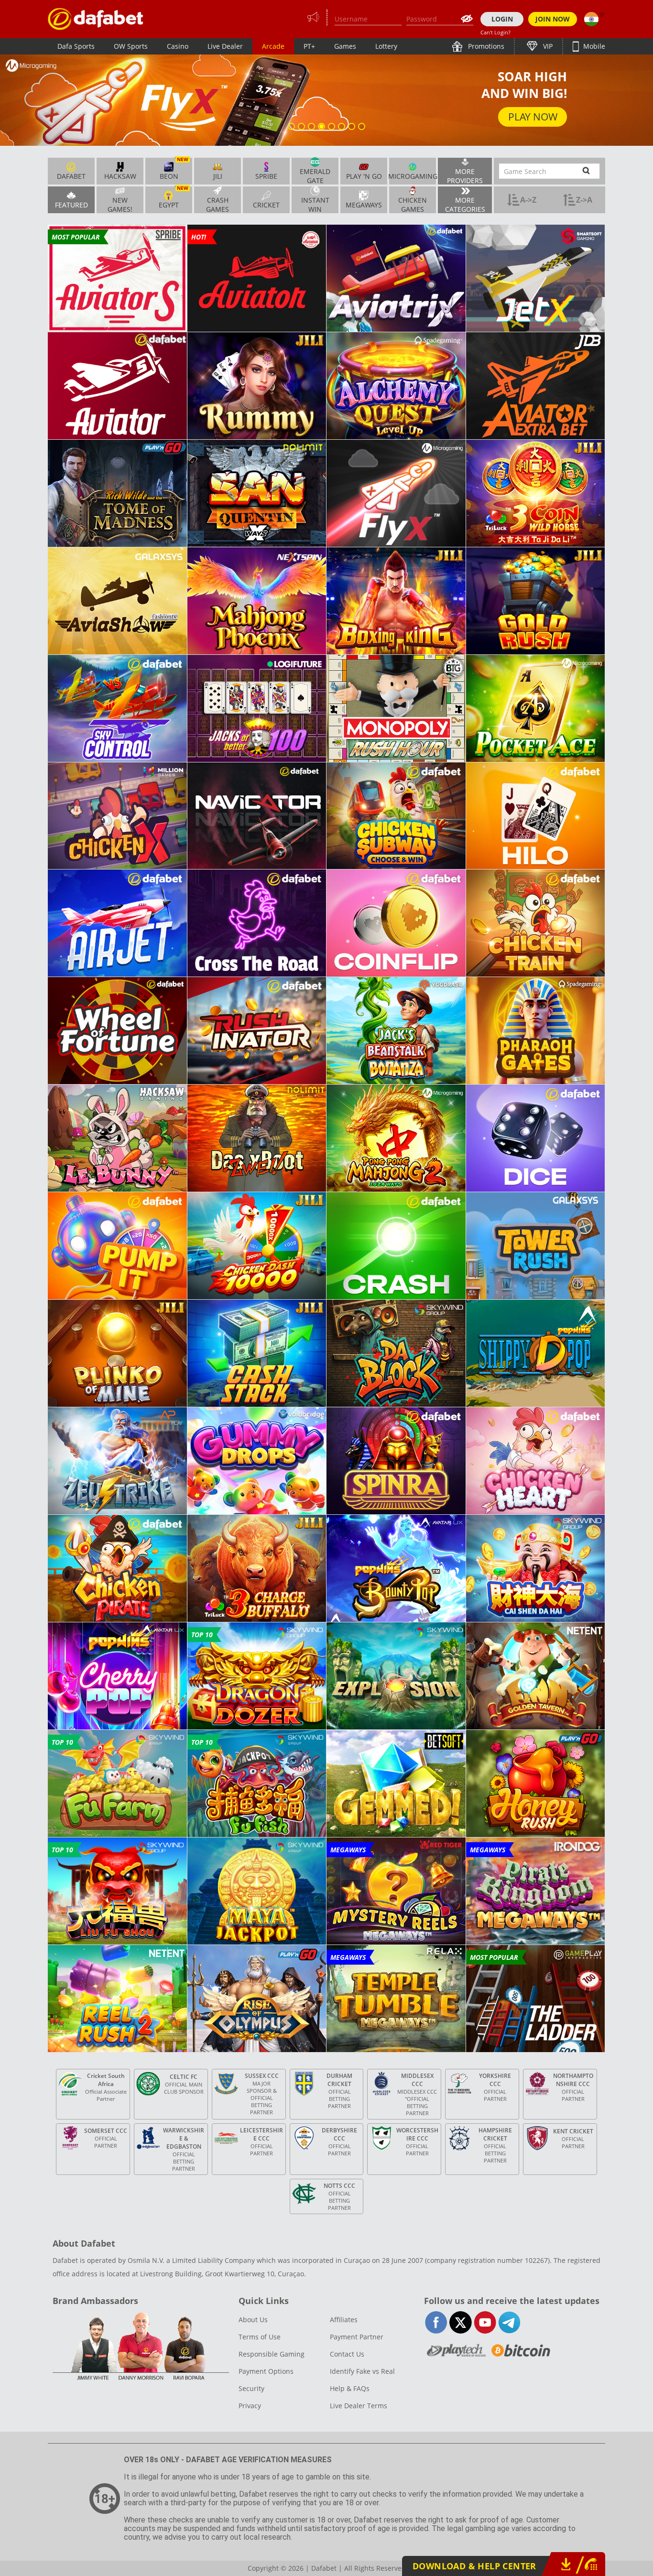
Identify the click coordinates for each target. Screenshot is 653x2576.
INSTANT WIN (315, 204)
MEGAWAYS (364, 205)
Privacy (250, 2406)
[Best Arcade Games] (96, 19)
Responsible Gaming (272, 2354)
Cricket (266, 205)
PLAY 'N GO (364, 176)
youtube (485, 2322)
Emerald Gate (315, 175)
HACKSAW (120, 176)
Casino (178, 46)
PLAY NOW (533, 116)
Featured (71, 205)
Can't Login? (495, 32)
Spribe (266, 176)
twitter (461, 2322)
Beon (174, 169)
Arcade (273, 46)
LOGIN (502, 19)
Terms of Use (260, 2337)
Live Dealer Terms (359, 2406)
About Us (253, 2320)
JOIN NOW (553, 19)
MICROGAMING (413, 176)
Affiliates (344, 2320)
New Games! (120, 204)
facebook (436, 2322)
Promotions (485, 46)
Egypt (174, 198)
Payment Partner (357, 2337)
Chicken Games (413, 204)
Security (251, 2388)
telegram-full (509, 2322)
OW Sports (131, 46)
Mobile (593, 46)
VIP (547, 46)
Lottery (386, 46)
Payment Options (266, 2371)
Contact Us (347, 2354)
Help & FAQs (350, 2388)
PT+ (309, 46)
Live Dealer (225, 46)
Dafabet (71, 176)
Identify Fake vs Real (362, 2371)
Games (345, 46)
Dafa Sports (76, 46)
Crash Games (218, 204)
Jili (218, 176)
